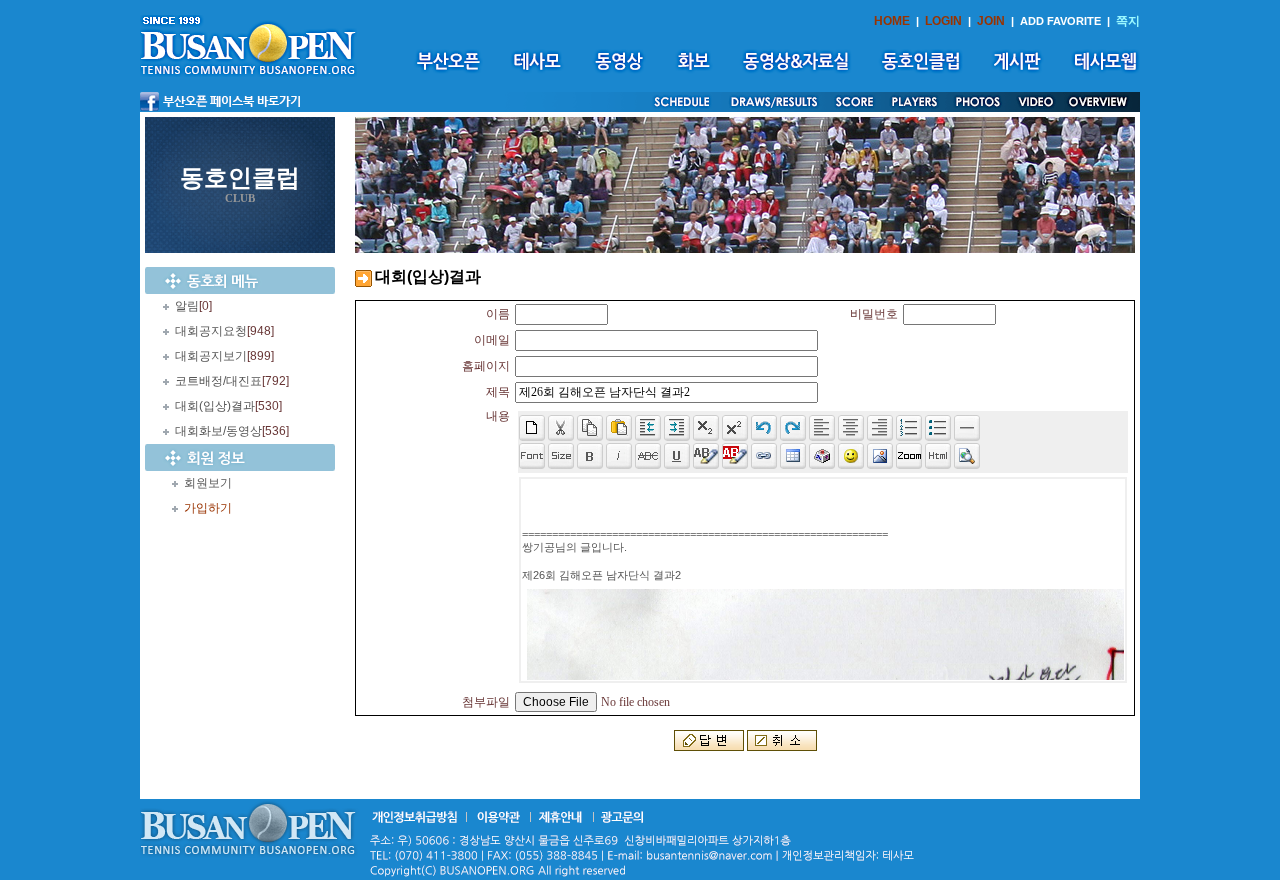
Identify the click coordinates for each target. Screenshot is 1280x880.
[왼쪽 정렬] (822, 428)
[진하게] (590, 456)
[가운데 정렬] (851, 428)
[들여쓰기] (677, 428)
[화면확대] (909, 456)
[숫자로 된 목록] (909, 428)
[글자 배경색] (735, 456)
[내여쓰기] (648, 428)
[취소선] (648, 456)
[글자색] (706, 456)
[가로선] (967, 428)
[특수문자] (822, 456)
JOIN (991, 21)
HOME (892, 21)
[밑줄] (677, 456)
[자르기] (561, 428)
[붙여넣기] (619, 428)
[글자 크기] (561, 456)
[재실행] (793, 428)
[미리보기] (967, 456)
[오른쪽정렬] (880, 428)
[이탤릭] (619, 456)
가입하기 (208, 508)
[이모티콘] (851, 456)
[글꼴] (532, 456)
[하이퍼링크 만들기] (764, 456)
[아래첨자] (735, 428)
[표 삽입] (793, 456)
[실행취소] (764, 428)
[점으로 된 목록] (938, 428)
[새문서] (532, 428)
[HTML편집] (938, 456)
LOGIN (943, 21)
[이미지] (880, 456)
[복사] (590, 428)
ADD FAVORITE (1060, 21)
